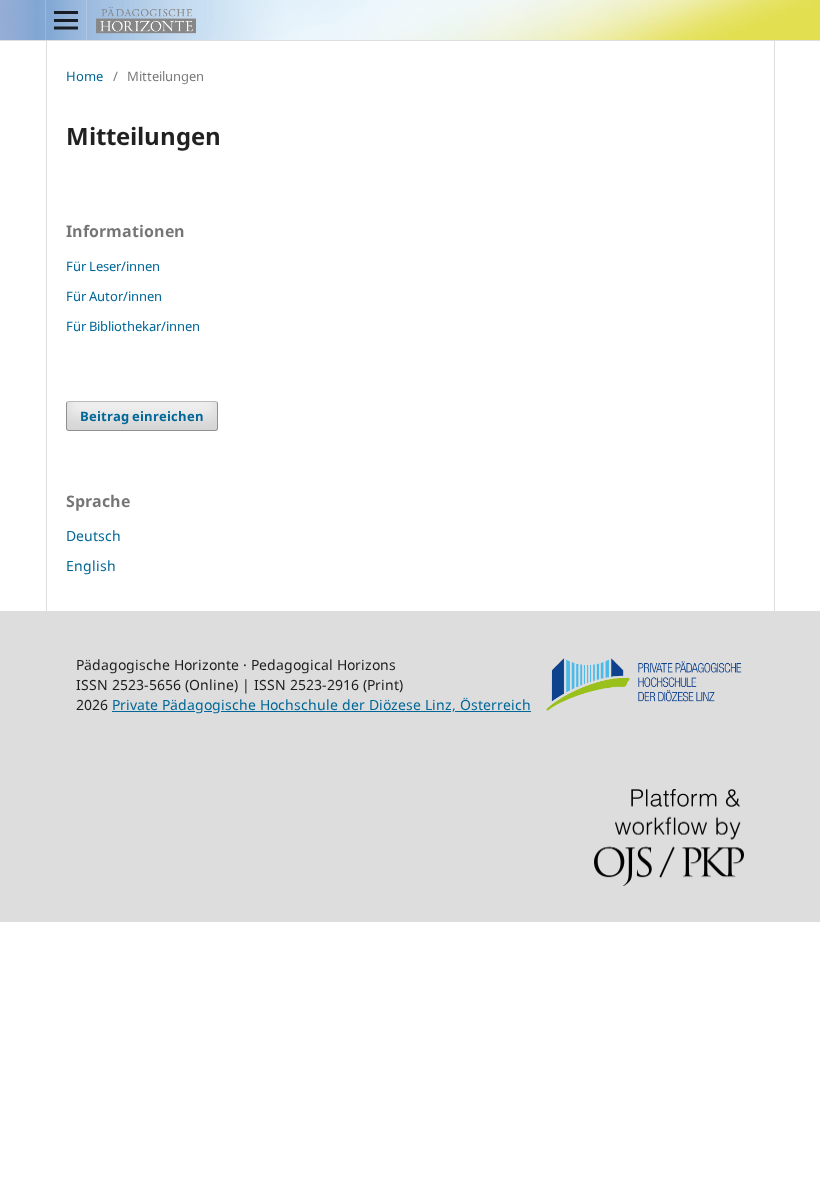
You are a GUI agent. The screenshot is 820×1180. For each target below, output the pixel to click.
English (91, 565)
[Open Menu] (66, 20)
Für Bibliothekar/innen (133, 326)
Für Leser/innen (113, 266)
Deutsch (93, 535)
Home (84, 76)
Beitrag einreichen (142, 416)
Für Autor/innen (114, 296)
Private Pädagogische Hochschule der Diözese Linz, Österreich (321, 704)
